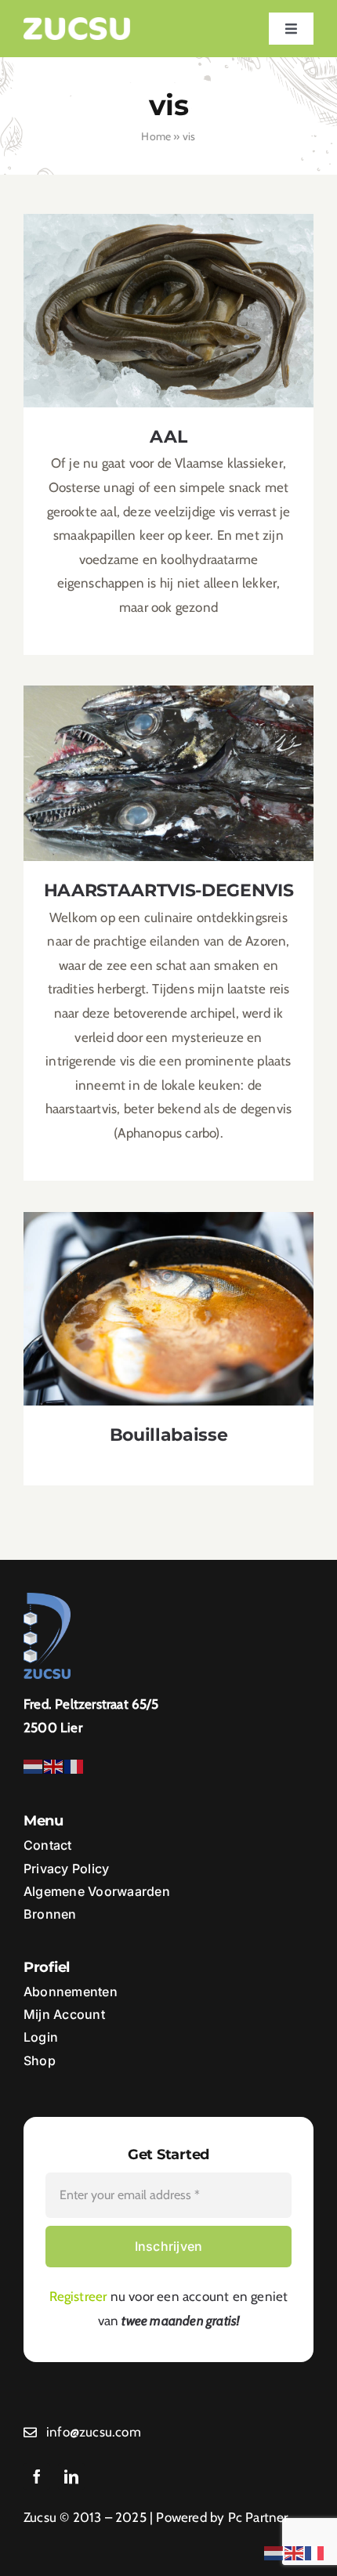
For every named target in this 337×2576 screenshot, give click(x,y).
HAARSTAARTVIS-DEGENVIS (169, 760)
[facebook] (37, 2477)
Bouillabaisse (169, 1295)
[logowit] (77, 24)
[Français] (74, 1765)
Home (156, 136)
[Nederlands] (34, 1765)
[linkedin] (71, 2477)
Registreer (78, 2296)
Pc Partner (258, 2517)
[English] (54, 1765)
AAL (169, 297)
